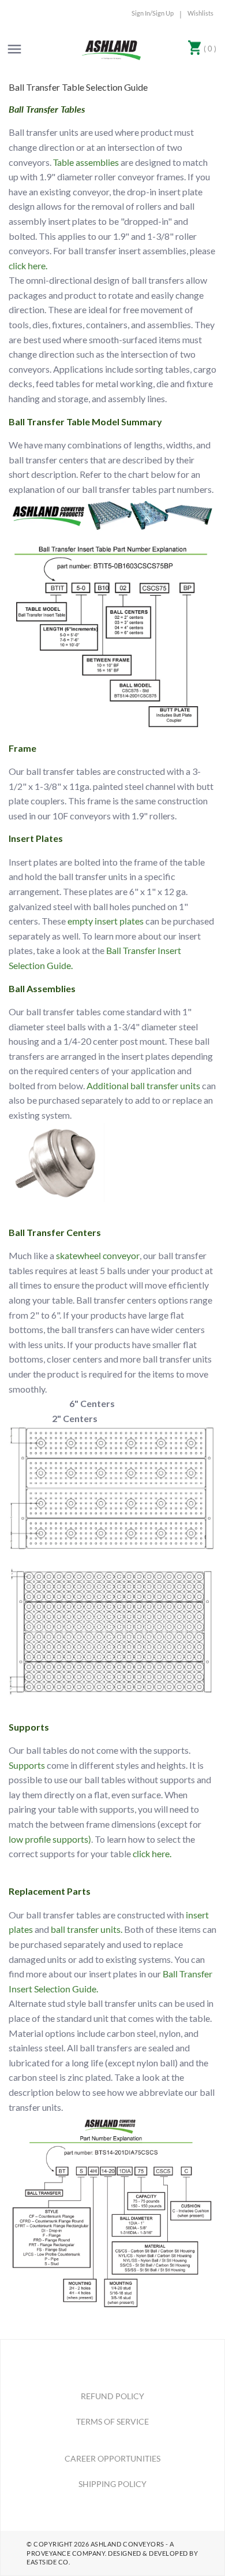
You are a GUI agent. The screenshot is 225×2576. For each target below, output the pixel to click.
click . (152, 1853)
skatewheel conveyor (98, 1255)
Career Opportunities (112, 2458)
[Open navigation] (14, 49)
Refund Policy (112, 2396)
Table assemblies (86, 162)
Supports (27, 1765)
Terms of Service (112, 2421)
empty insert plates (106, 921)
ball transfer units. (87, 1929)
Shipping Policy (112, 2484)
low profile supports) (50, 1839)
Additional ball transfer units (143, 1085)
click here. (28, 266)
